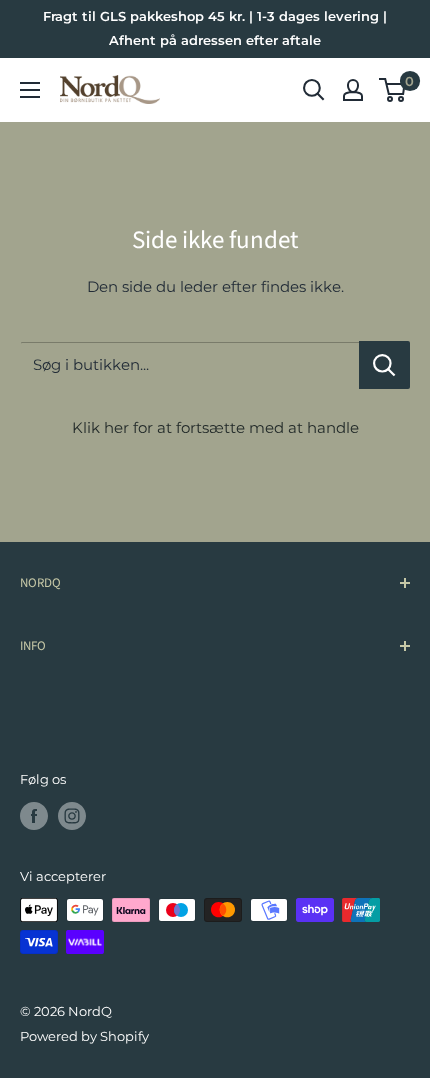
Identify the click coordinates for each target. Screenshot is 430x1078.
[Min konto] (353, 90)
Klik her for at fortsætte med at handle (215, 427)
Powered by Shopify (84, 1036)
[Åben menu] (30, 90)
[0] (393, 90)
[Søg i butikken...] (384, 365)
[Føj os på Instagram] (72, 816)
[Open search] (314, 90)
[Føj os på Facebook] (34, 816)
